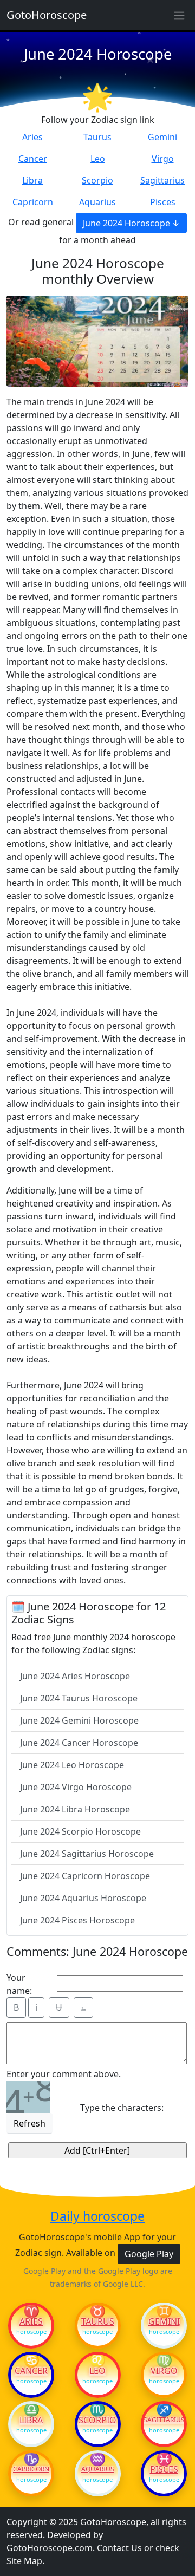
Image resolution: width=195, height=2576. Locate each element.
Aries (32, 137)
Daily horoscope (97, 2216)
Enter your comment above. (64, 2074)
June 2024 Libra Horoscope (75, 1809)
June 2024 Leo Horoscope (72, 1765)
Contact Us (119, 2548)
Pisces (163, 202)
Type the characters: (122, 2108)
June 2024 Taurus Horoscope (79, 1698)
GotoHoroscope (47, 15)
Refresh (30, 2123)
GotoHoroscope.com (50, 2548)
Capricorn (33, 202)
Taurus (97, 137)
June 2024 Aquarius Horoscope (83, 1898)
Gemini (162, 137)
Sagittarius (162, 180)
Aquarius (97, 202)
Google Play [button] (149, 2254)
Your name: (19, 1984)
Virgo (163, 159)
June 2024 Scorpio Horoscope (80, 1831)
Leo (98, 159)
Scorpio (97, 180)
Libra (32, 180)
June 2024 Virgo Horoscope (76, 1787)
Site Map (24, 2561)
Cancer (33, 159)
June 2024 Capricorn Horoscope (85, 1876)
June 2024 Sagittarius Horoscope (87, 1854)
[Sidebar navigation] (179, 15)
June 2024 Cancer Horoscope (79, 1743)
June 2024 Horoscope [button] (126, 223)
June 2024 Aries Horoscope (75, 1676)
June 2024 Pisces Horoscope (77, 1920)
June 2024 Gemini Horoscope (79, 1720)
